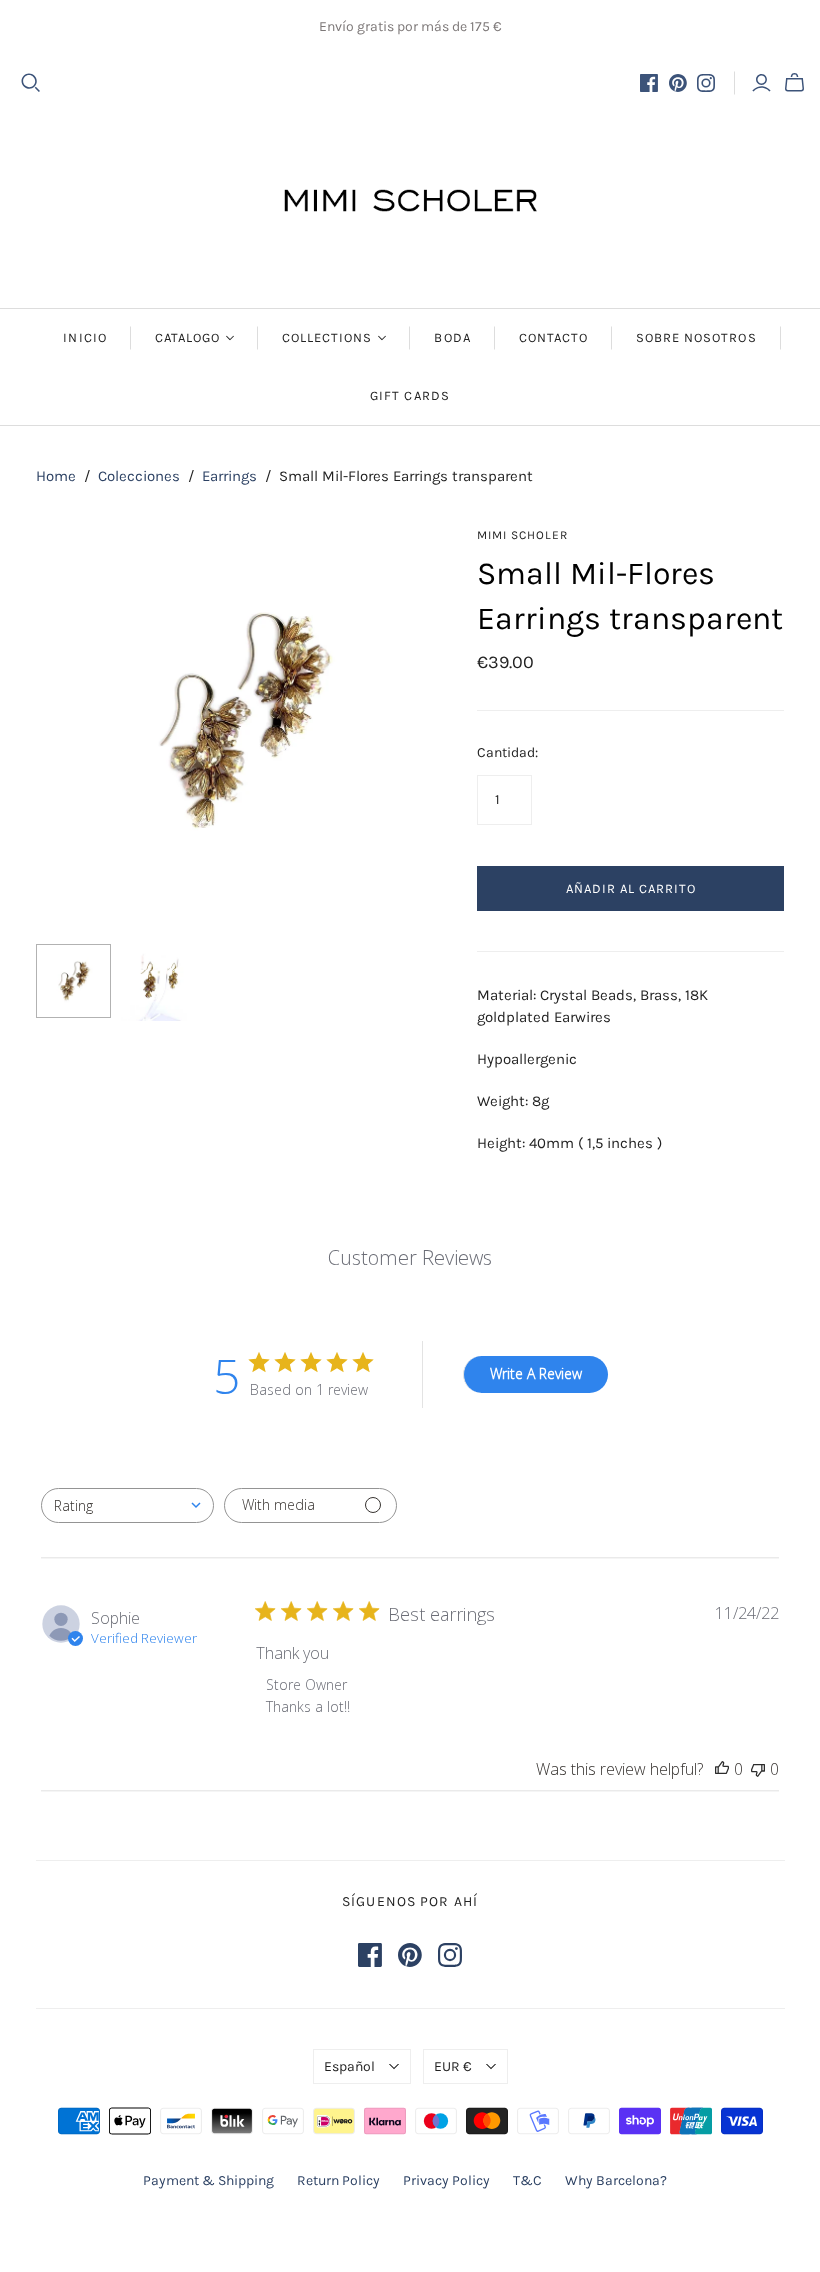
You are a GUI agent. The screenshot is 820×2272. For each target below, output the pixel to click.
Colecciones (139, 476)
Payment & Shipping (208, 2180)
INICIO (84, 337)
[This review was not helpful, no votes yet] (758, 1769)
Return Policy (338, 2180)
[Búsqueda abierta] (31, 83)
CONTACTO (553, 337)
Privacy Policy (446, 2180)
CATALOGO (187, 337)
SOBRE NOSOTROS (696, 337)
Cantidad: (507, 752)
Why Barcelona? (616, 2180)
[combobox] (127, 1505)
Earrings (229, 476)
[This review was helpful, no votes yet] (722, 1769)
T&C (527, 2180)
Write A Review (536, 1373)
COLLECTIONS (327, 337)
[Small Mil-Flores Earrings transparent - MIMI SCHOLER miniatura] (73, 981)
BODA (452, 337)
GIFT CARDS (409, 395)
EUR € (453, 2066)
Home (56, 476)
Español (349, 2066)
